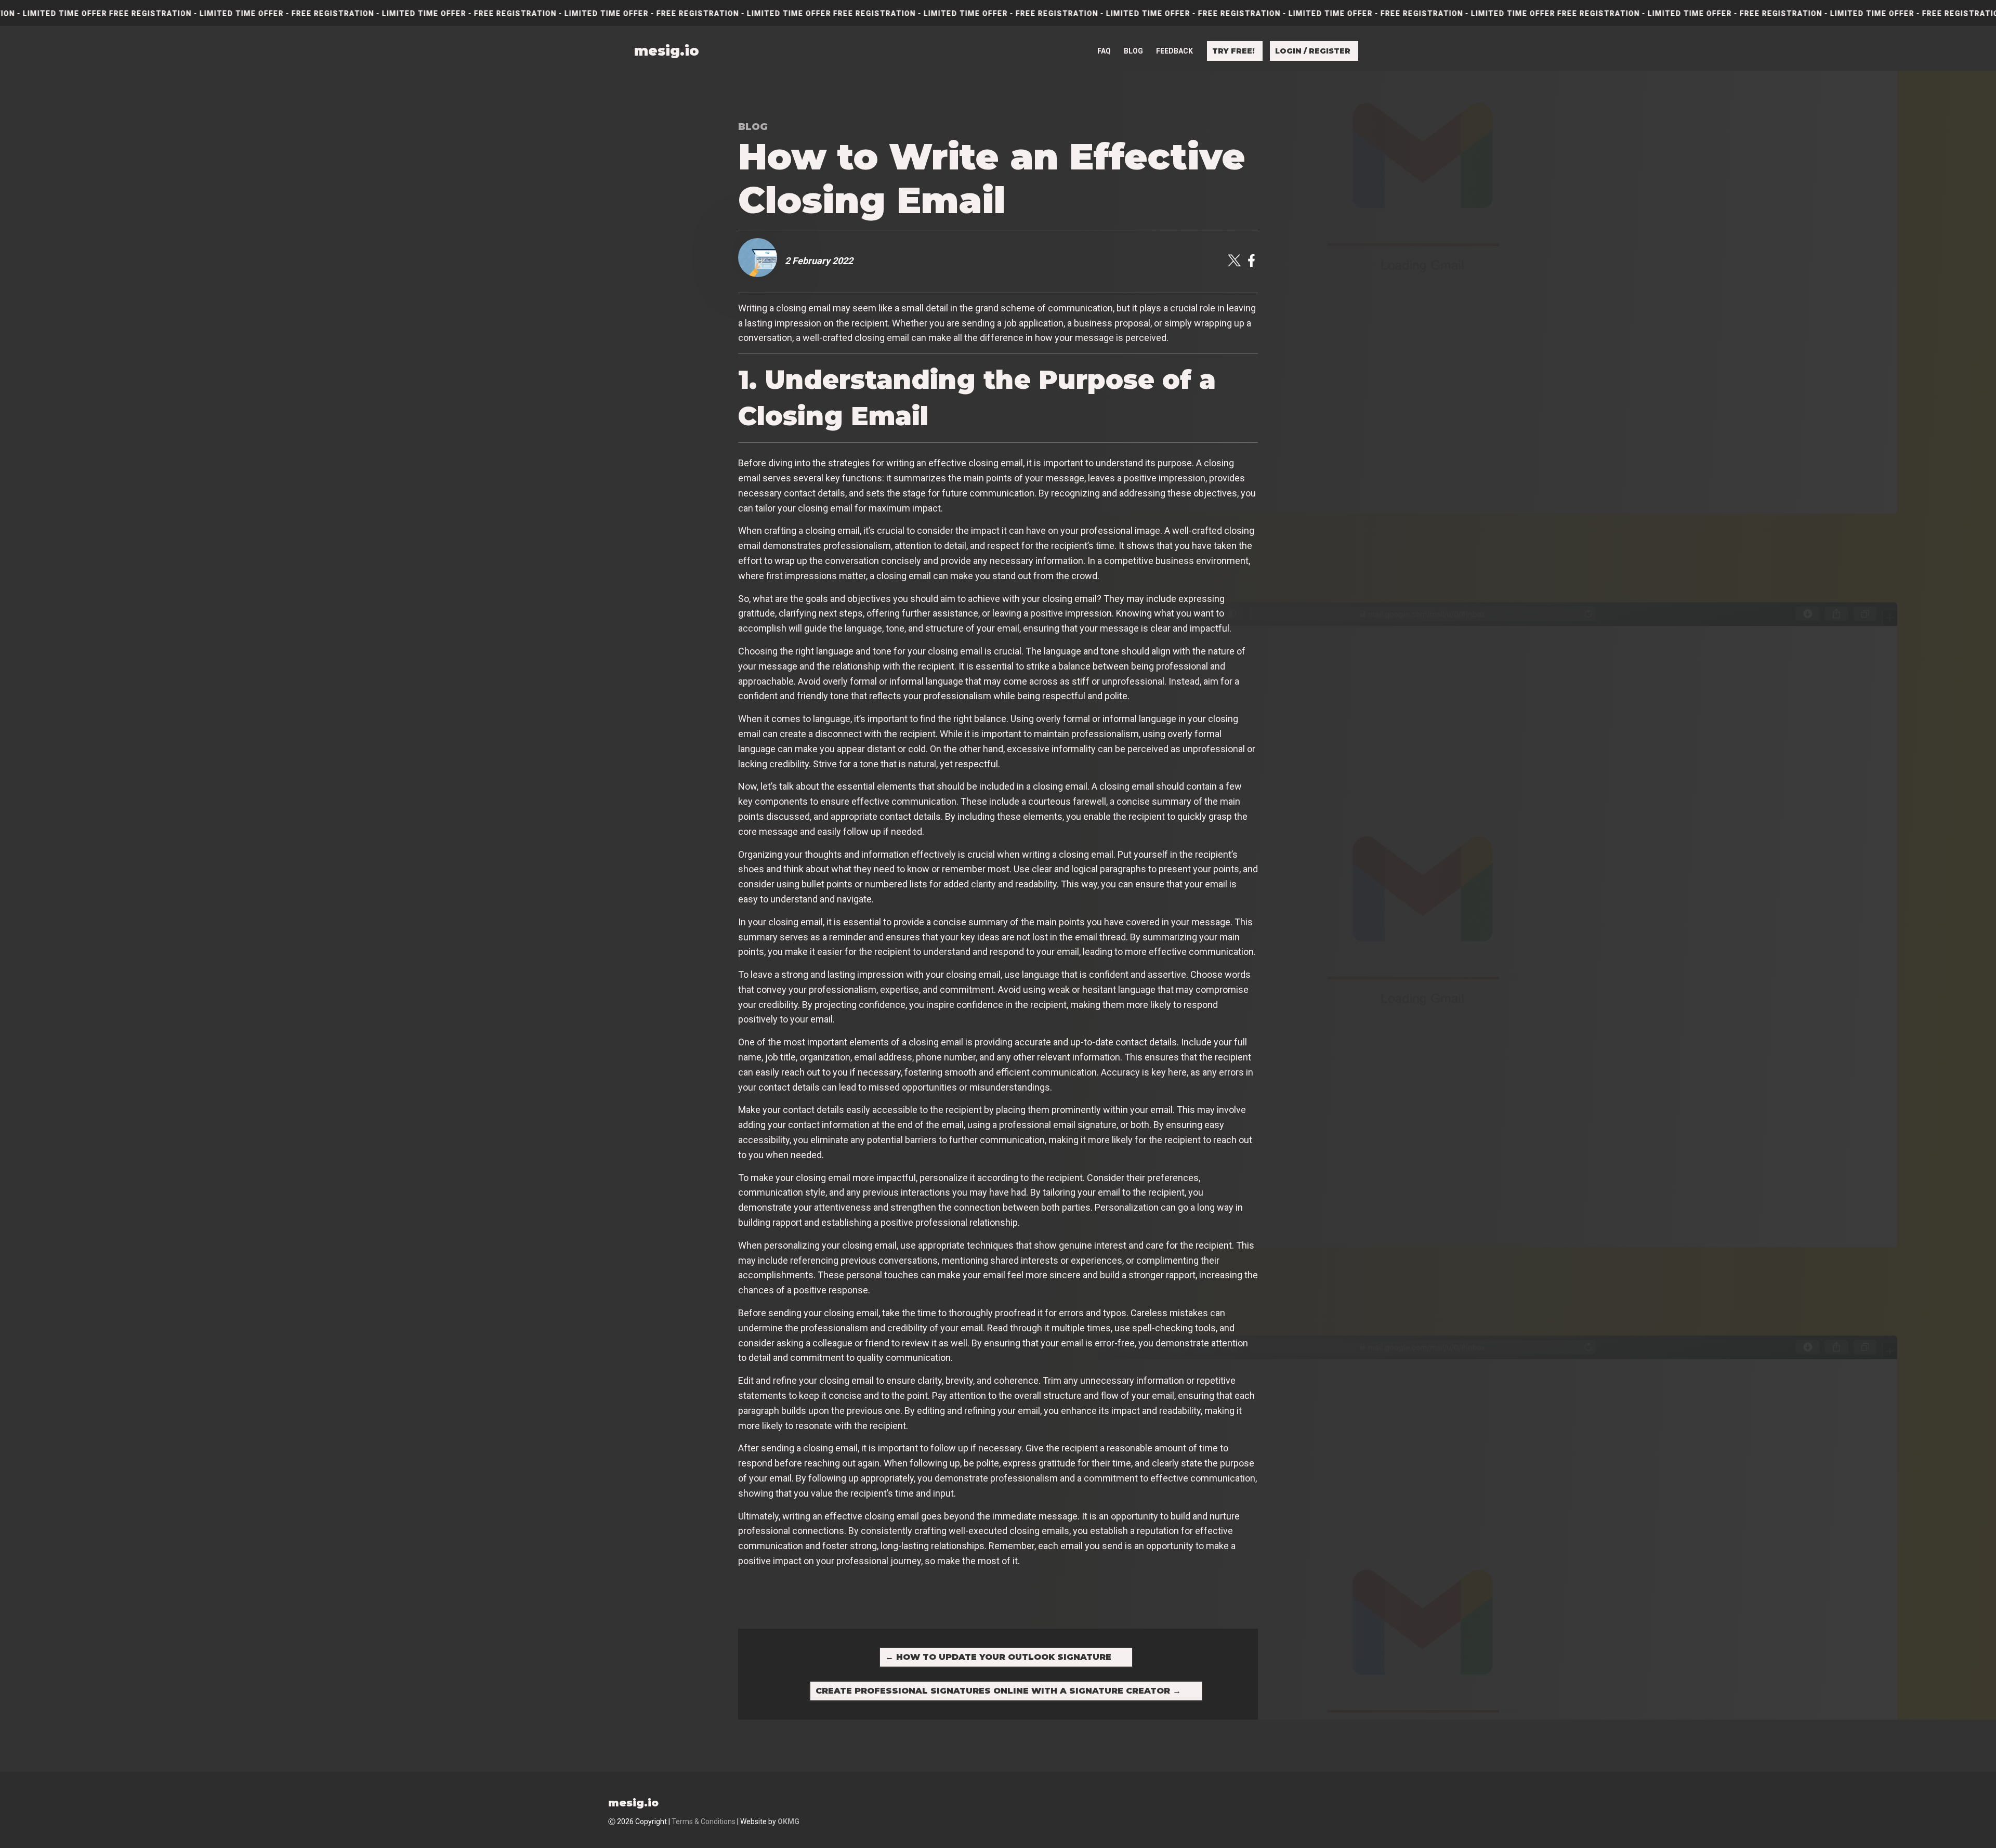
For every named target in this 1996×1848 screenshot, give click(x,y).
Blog (1133, 51)
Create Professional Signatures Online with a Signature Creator (998, 1691)
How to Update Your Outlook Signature (998, 1657)
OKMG (789, 1821)
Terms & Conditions (704, 1821)
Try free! (1233, 51)
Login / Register (1313, 51)
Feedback (1174, 51)
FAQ (1104, 51)
